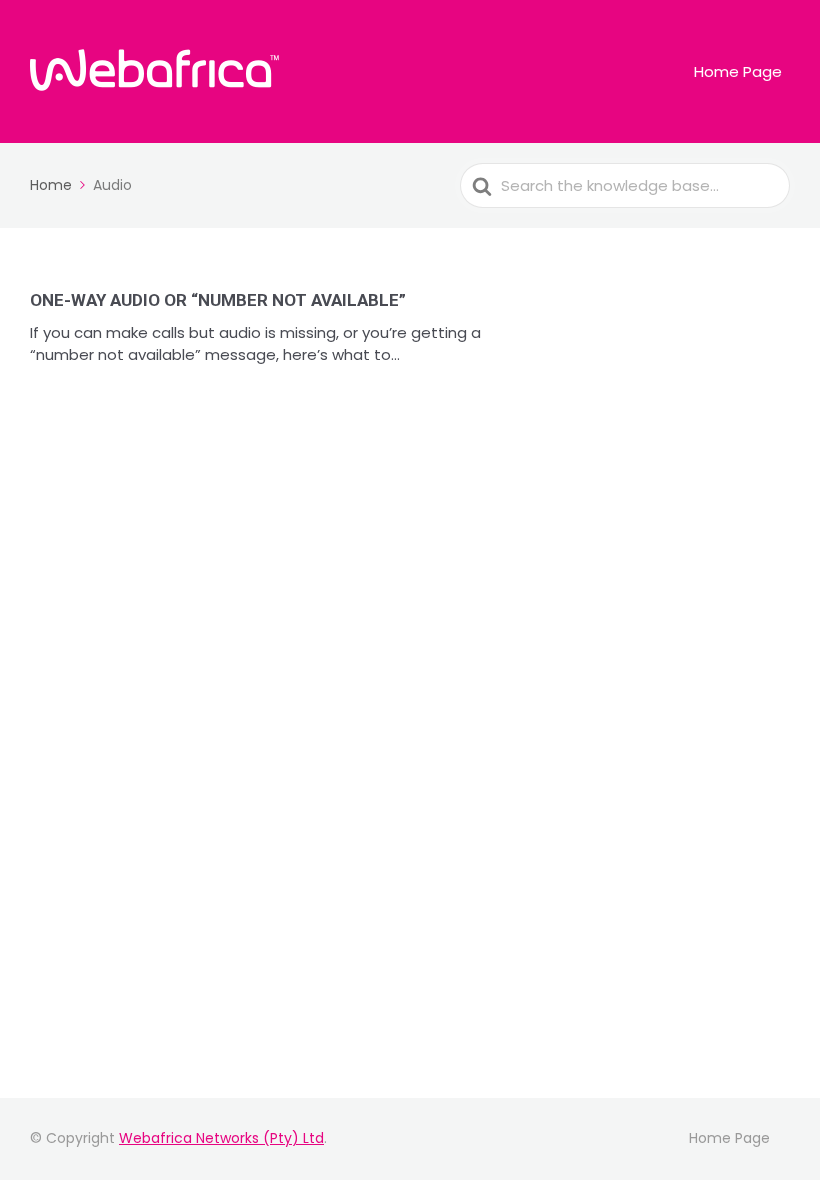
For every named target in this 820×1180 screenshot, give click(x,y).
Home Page (738, 71)
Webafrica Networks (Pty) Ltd (221, 1138)
